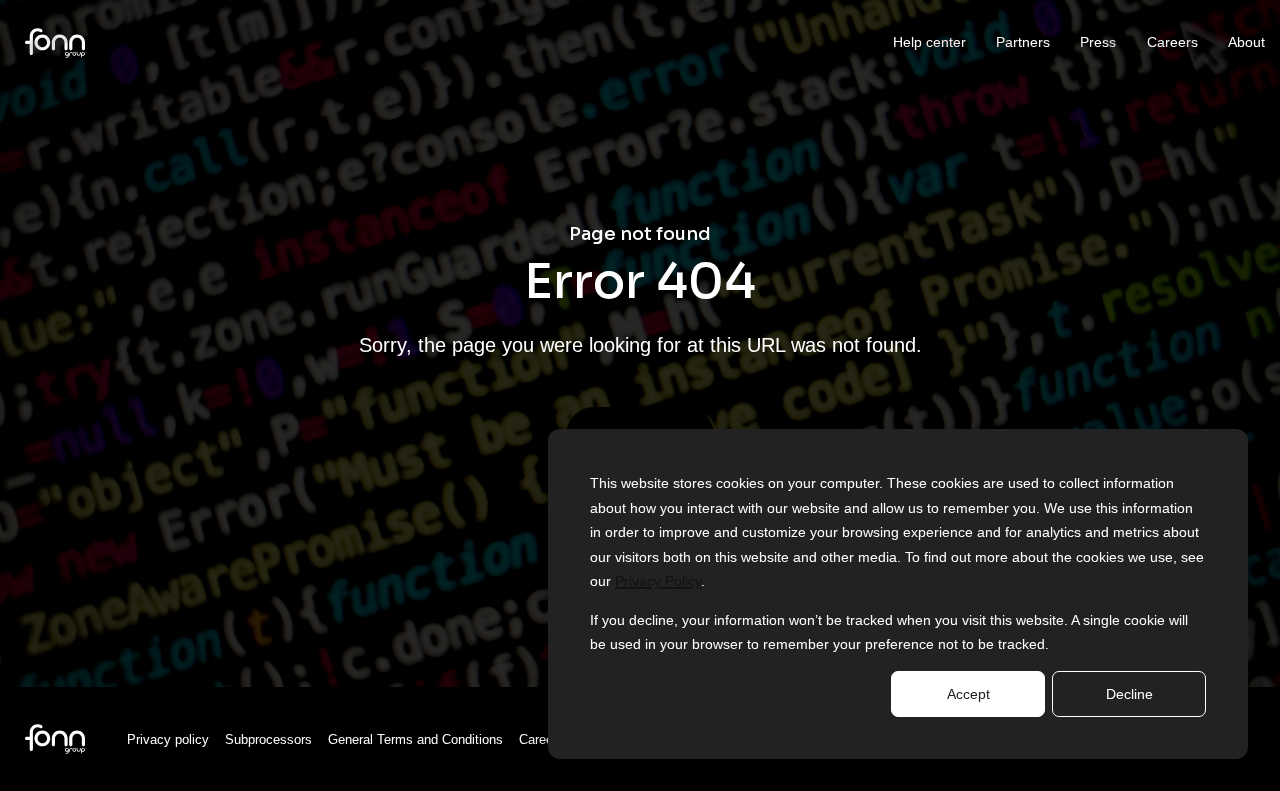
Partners (1023, 42)
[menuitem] (55, 737)
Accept (968, 694)
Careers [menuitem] (541, 739)
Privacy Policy (658, 581)
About (1246, 42)
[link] (55, 41)
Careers (1172, 42)
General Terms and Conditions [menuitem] (415, 739)
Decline (1129, 694)
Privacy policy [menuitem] (168, 739)
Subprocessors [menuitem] (268, 739)
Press (1098, 42)
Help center (929, 42)
